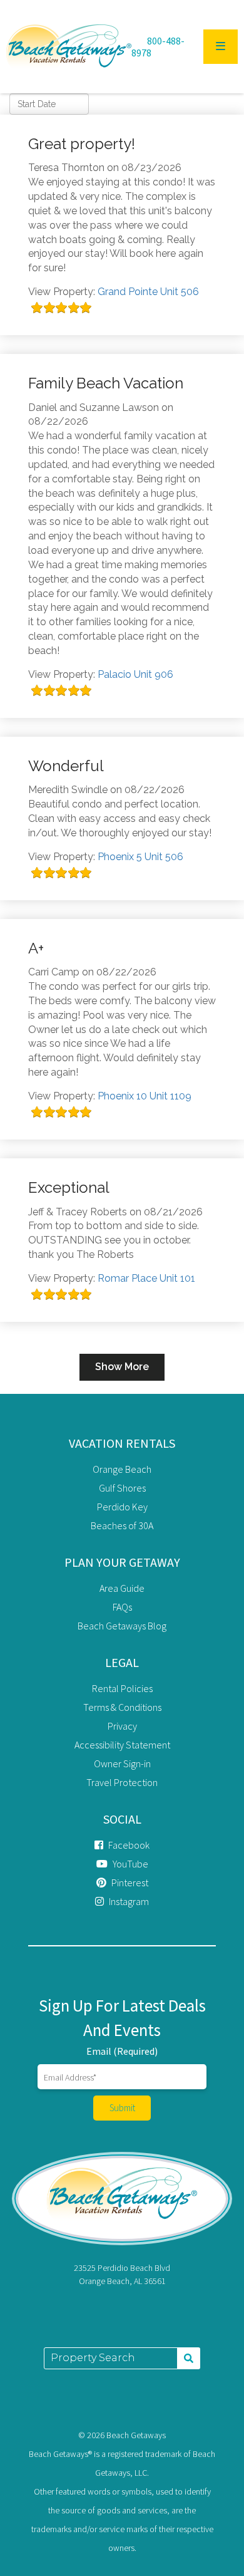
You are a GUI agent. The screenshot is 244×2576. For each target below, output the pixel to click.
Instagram (128, 1901)
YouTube (130, 1864)
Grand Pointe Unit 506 (148, 292)
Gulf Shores (122, 1488)
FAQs (122, 1607)
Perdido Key (122, 1507)
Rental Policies (122, 1688)
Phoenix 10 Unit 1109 (145, 1096)
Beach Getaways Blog (122, 1626)
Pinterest (129, 1883)
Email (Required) (122, 2051)
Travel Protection (122, 1782)
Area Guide (122, 1588)
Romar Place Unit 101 (146, 1278)
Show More (122, 1367)
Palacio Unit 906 (135, 674)
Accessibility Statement (122, 1745)
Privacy (122, 1726)
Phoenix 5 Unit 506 (140, 857)
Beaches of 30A (122, 1525)
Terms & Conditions (122, 1707)
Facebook (128, 1845)
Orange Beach (122, 1469)
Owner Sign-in (122, 1763)
